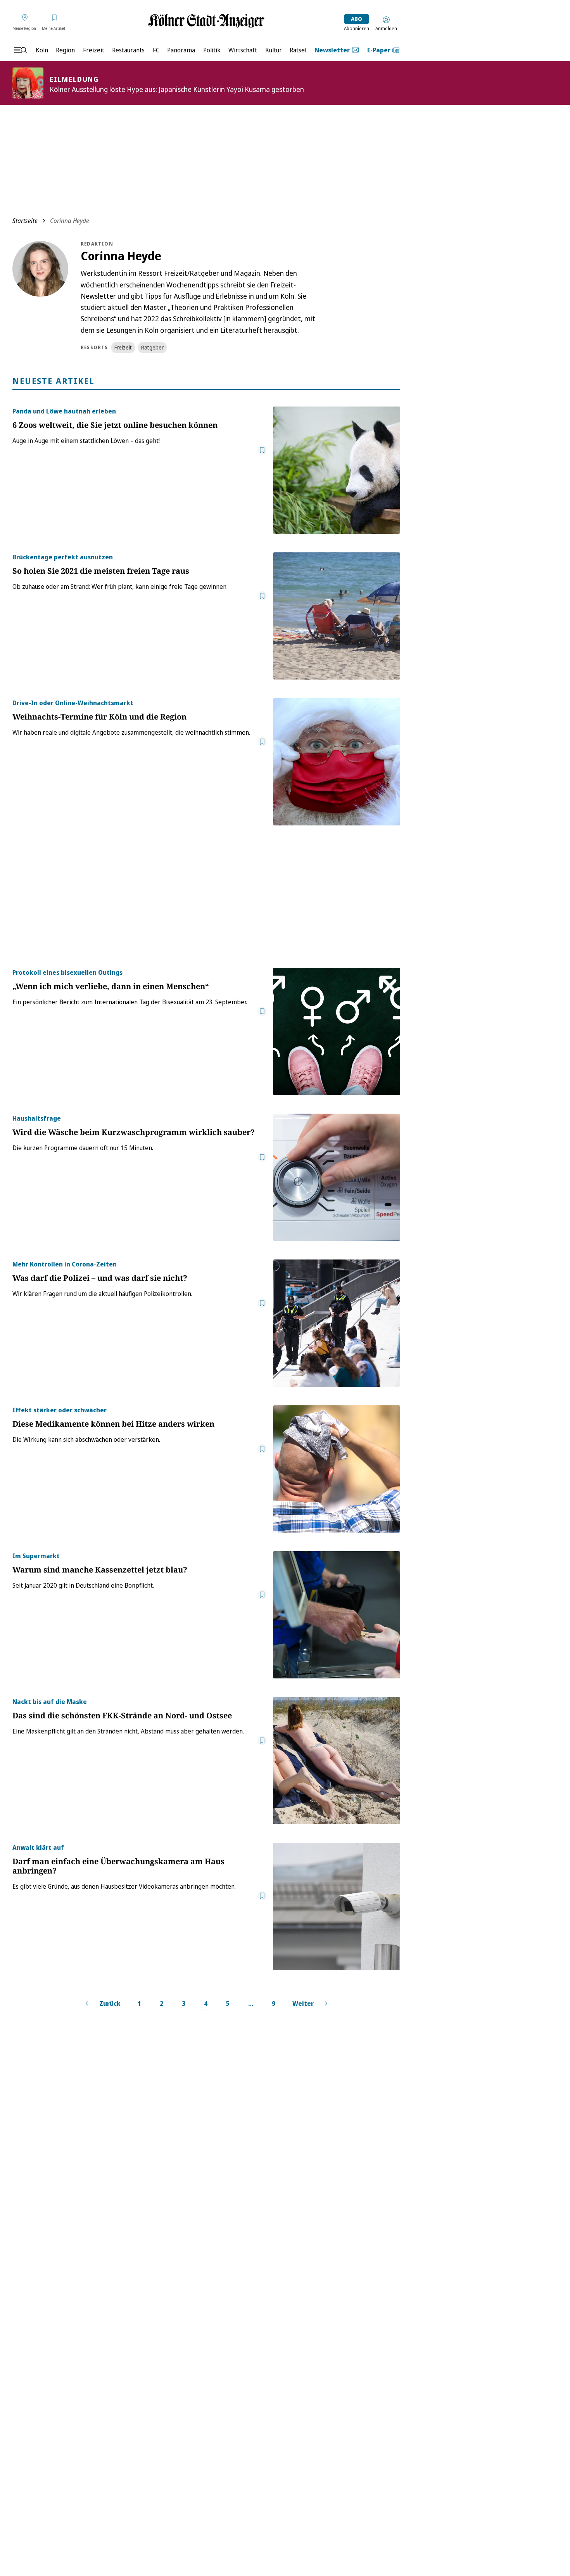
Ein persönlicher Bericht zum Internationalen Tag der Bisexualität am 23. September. (130, 1002)
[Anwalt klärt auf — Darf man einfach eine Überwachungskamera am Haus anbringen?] (337, 1906)
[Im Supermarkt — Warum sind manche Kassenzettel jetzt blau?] (337, 1615)
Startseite (25, 221)
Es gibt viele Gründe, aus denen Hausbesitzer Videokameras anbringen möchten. (124, 1886)
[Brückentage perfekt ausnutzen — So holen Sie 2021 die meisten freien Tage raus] (337, 616)
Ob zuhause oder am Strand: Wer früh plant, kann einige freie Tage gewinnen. (120, 586)
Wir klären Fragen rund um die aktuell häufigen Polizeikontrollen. (102, 1294)
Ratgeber (152, 347)
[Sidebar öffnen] (20, 50)
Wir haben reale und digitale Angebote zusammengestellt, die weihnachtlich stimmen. (131, 732)
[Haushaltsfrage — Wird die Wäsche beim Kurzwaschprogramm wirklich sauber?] (337, 1177)
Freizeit (123, 347)
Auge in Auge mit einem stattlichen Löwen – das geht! (86, 441)
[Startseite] (206, 21)
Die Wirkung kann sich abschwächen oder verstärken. (86, 1439)
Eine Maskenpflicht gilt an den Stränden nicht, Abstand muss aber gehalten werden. (128, 1731)
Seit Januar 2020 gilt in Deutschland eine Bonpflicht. (83, 1585)
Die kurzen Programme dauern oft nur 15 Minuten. (83, 1148)
